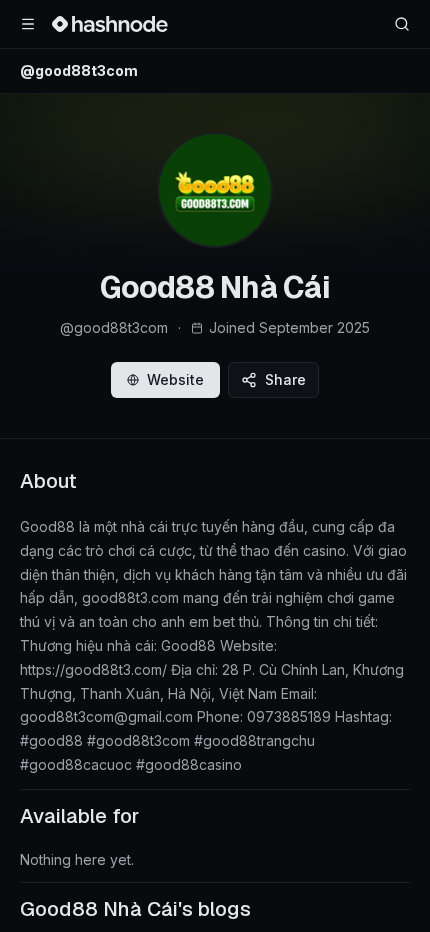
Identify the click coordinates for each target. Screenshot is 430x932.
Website (175, 379)
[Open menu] (28, 24)
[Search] (402, 24)
